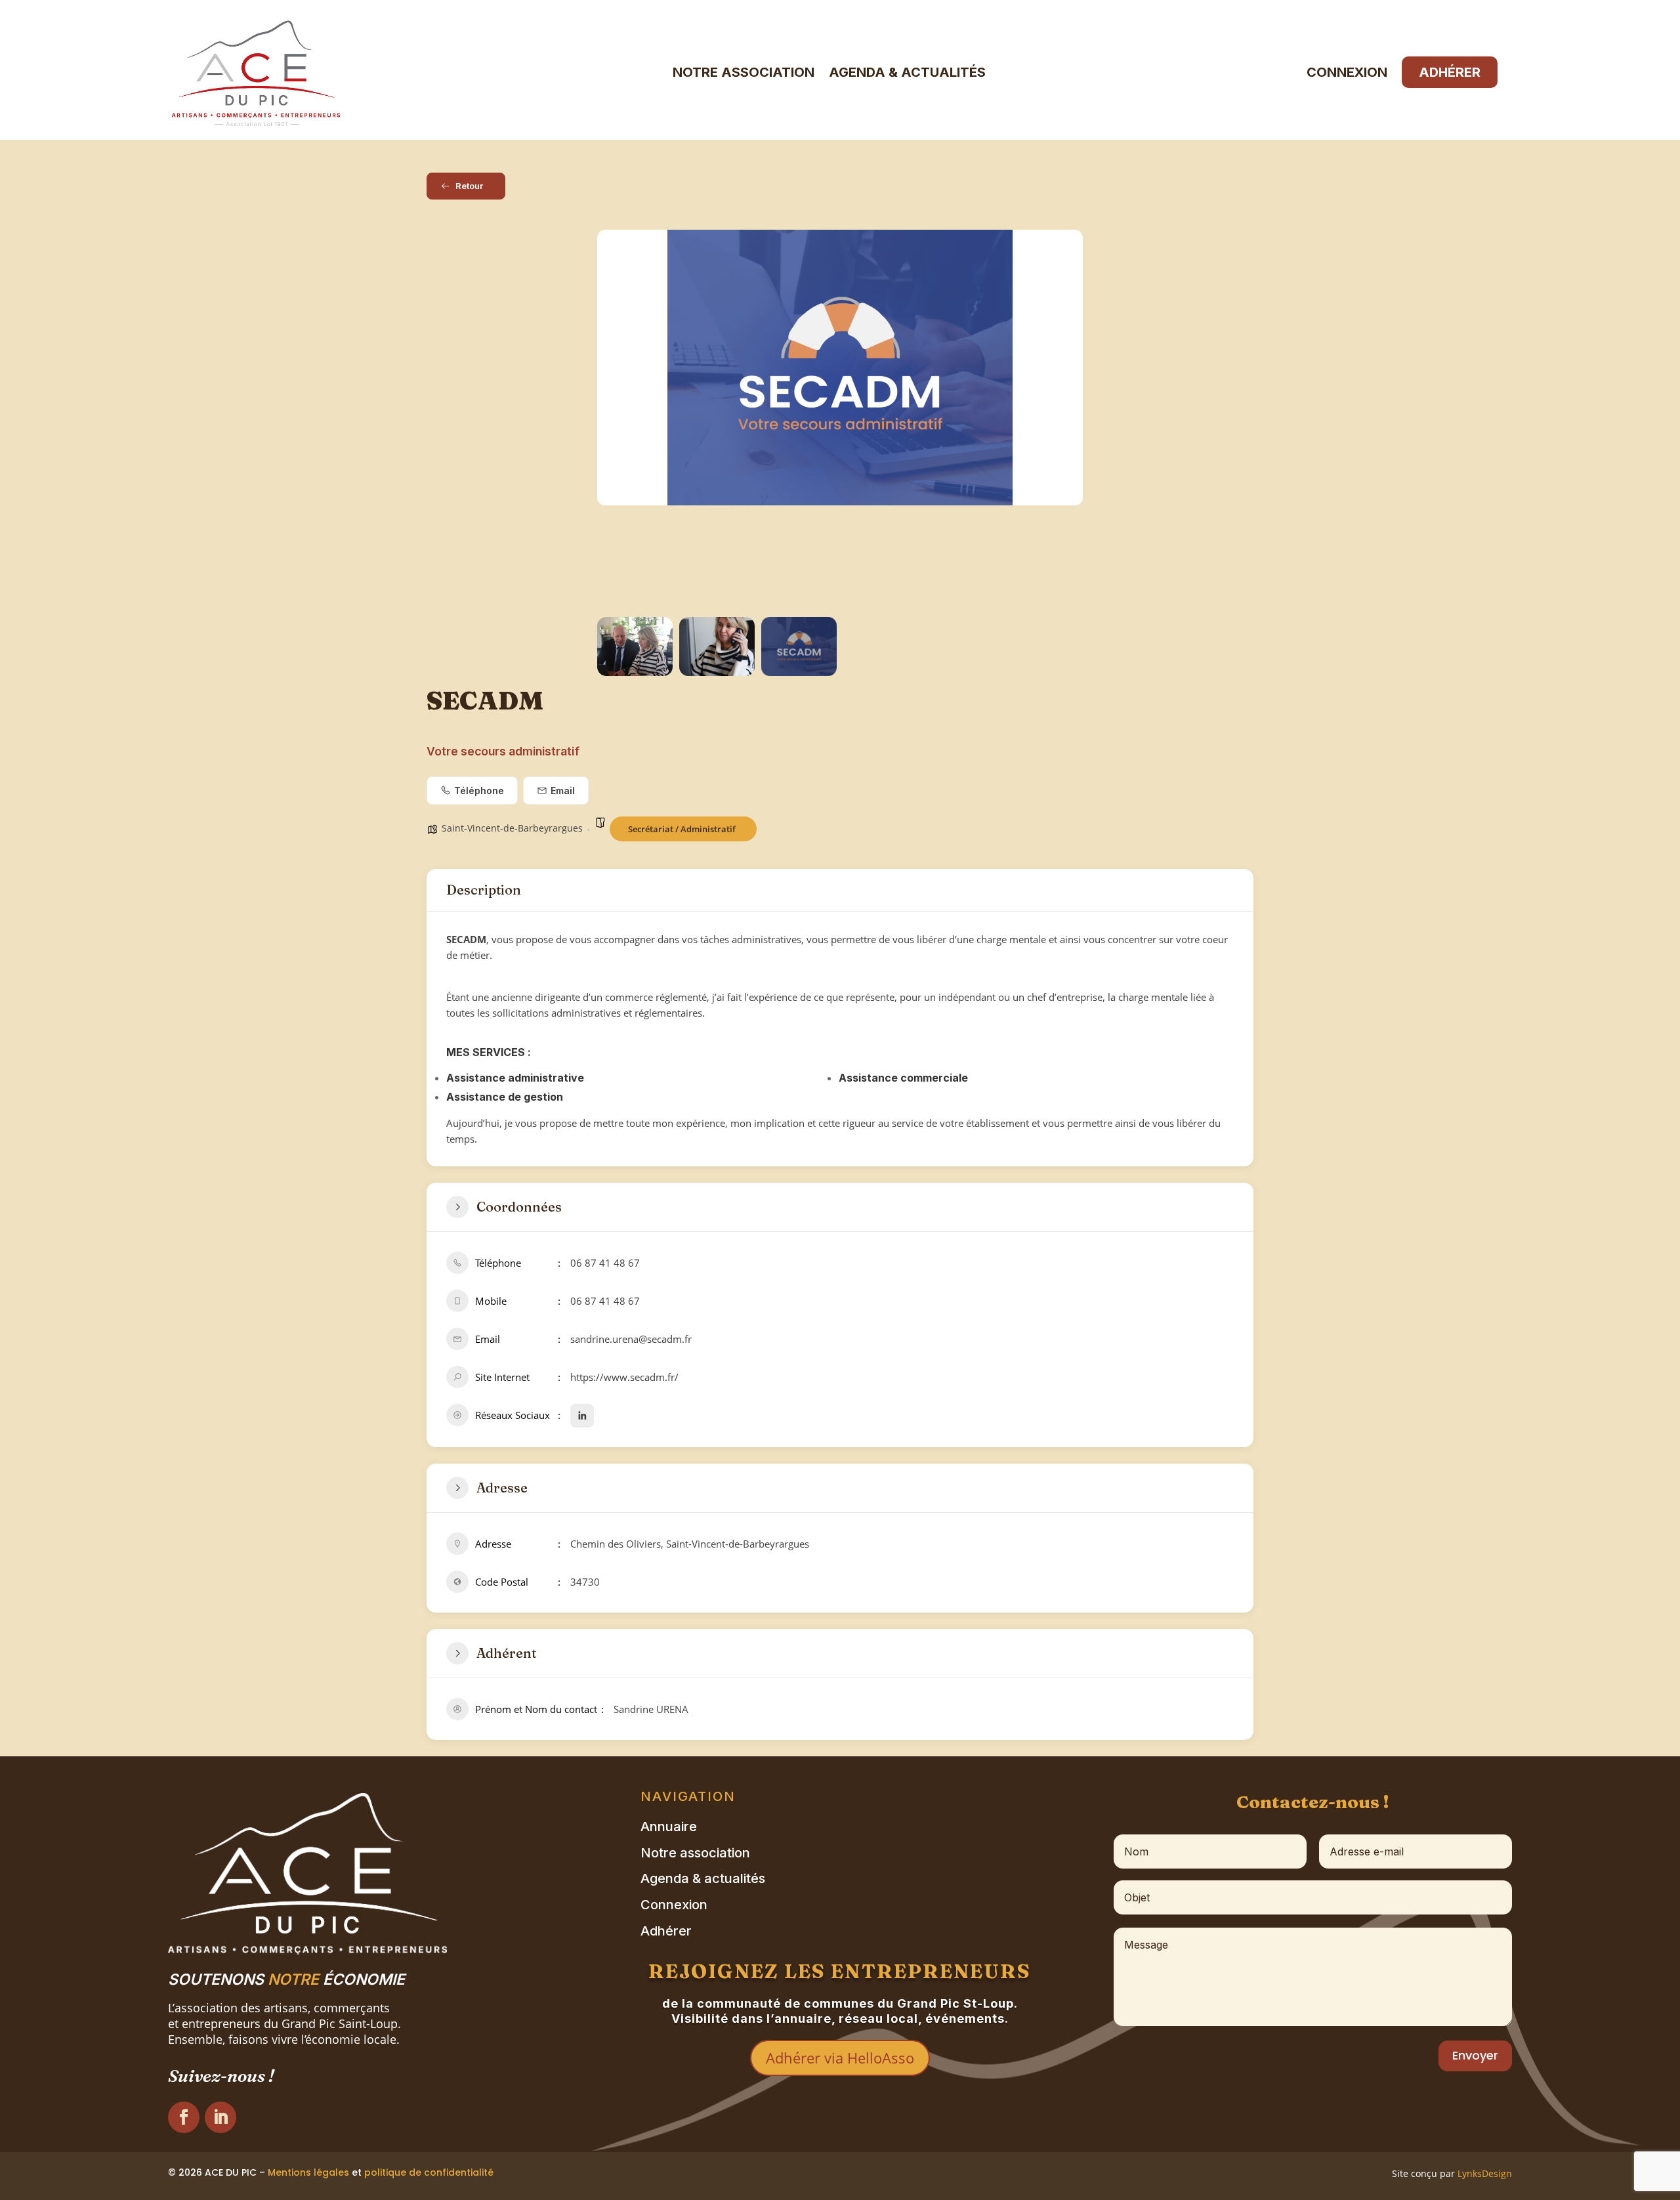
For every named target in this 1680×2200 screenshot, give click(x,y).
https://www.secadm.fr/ (624, 1377)
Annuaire (669, 1827)
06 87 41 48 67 (605, 1263)
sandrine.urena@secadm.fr (631, 1339)
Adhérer (1450, 72)
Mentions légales (308, 2172)
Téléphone (479, 791)
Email (563, 791)
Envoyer (1475, 2055)
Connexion (1347, 72)
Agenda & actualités (907, 72)
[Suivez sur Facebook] (184, 2117)
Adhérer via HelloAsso (840, 2058)
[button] (617, 420)
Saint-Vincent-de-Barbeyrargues (512, 828)
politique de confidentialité (429, 2172)
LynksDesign (1485, 2173)
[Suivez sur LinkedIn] (220, 2117)
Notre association (744, 72)
